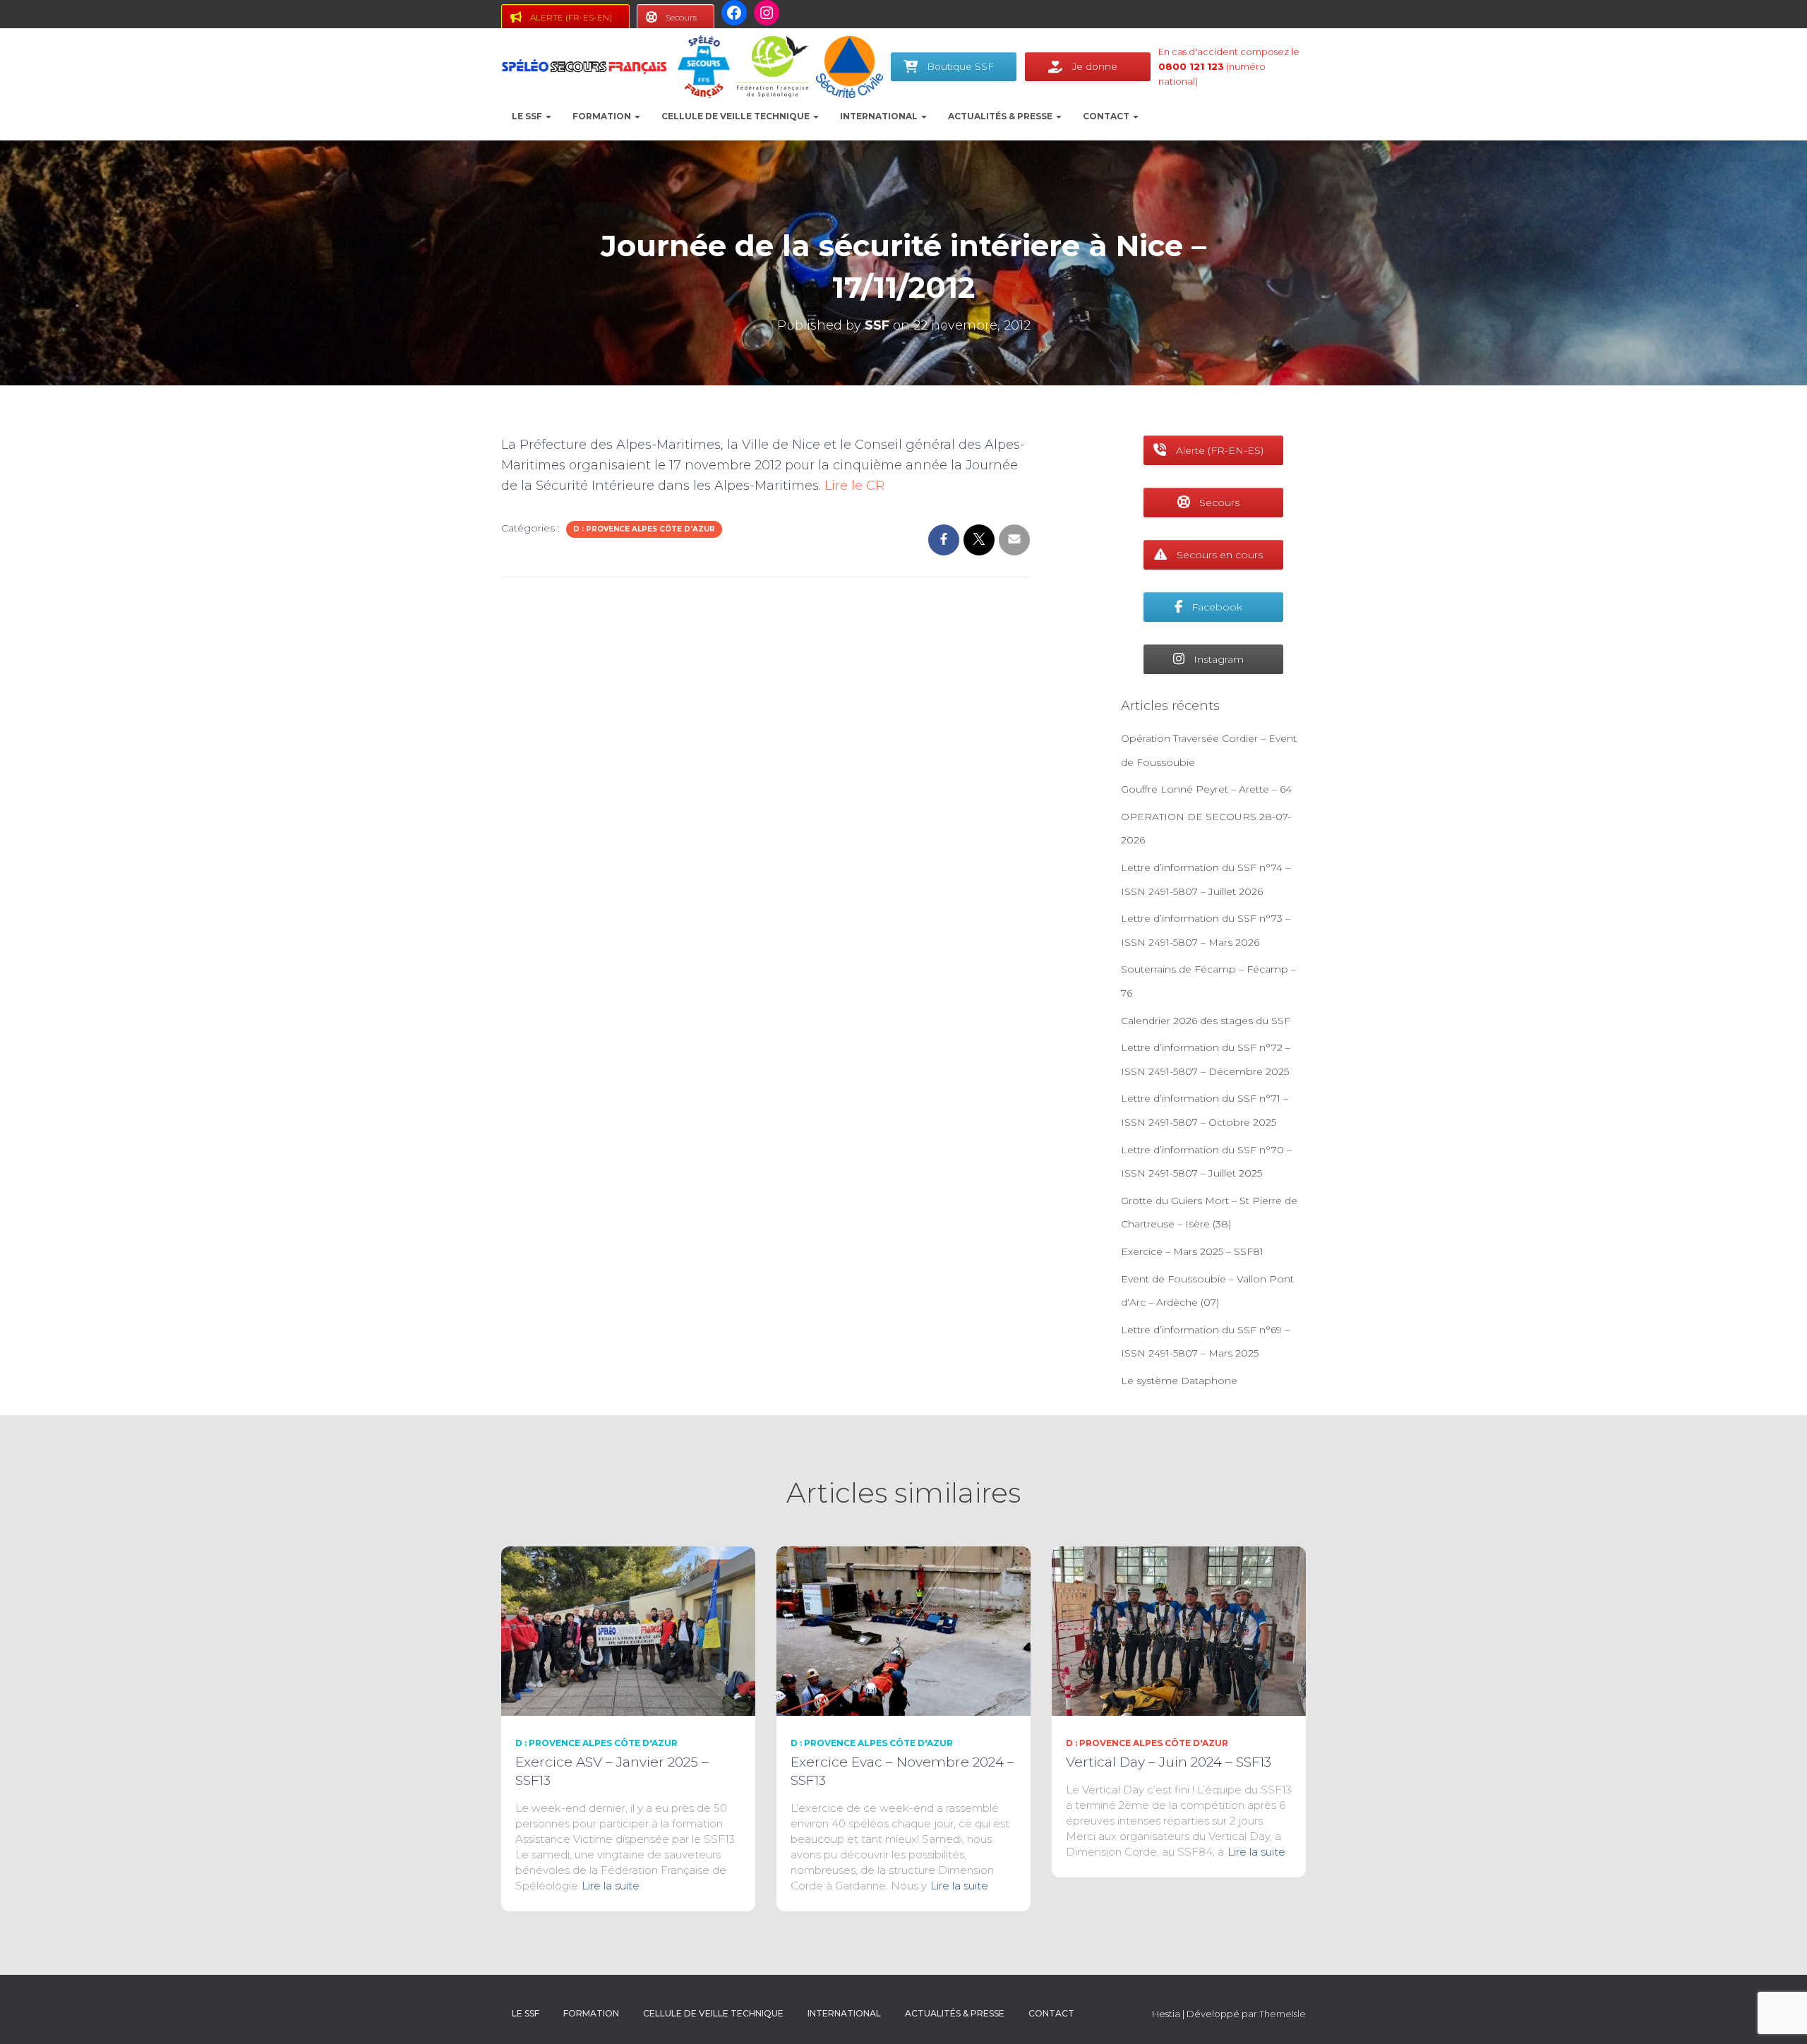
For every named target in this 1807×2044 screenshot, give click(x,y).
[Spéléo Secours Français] (584, 67)
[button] (548, 116)
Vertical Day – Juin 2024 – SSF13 (1169, 1762)
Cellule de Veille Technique (737, 116)
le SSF (528, 116)
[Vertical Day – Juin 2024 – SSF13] (1179, 1630)
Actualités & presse (1001, 116)
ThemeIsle (1283, 2014)
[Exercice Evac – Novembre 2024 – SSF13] (903, 1630)
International (880, 116)
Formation (603, 116)
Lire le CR (854, 486)
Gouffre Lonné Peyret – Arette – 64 (1206, 789)
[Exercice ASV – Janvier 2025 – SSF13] (628, 1630)
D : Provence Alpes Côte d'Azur (644, 529)
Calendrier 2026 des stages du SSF (1206, 1021)
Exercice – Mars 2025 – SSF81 (1192, 1251)
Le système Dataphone (1179, 1381)
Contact (1107, 116)
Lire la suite (611, 1886)
